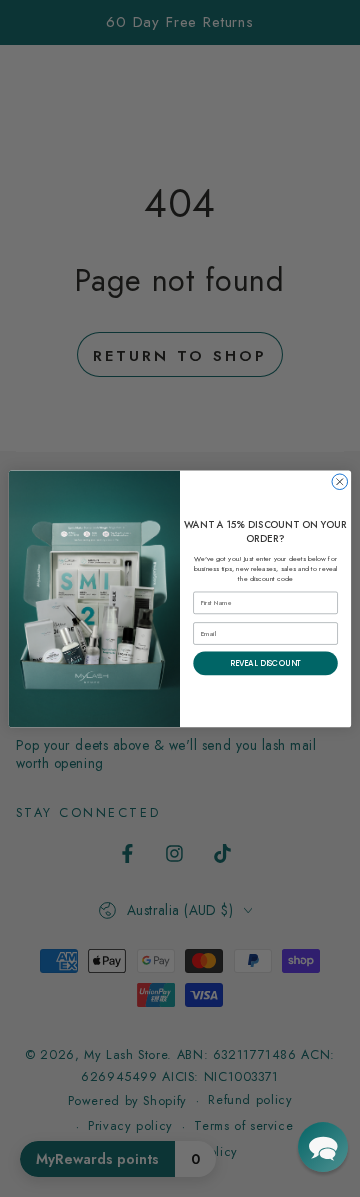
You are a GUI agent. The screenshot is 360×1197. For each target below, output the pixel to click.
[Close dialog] (340, 482)
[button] (323, 1147)
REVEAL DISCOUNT (265, 662)
